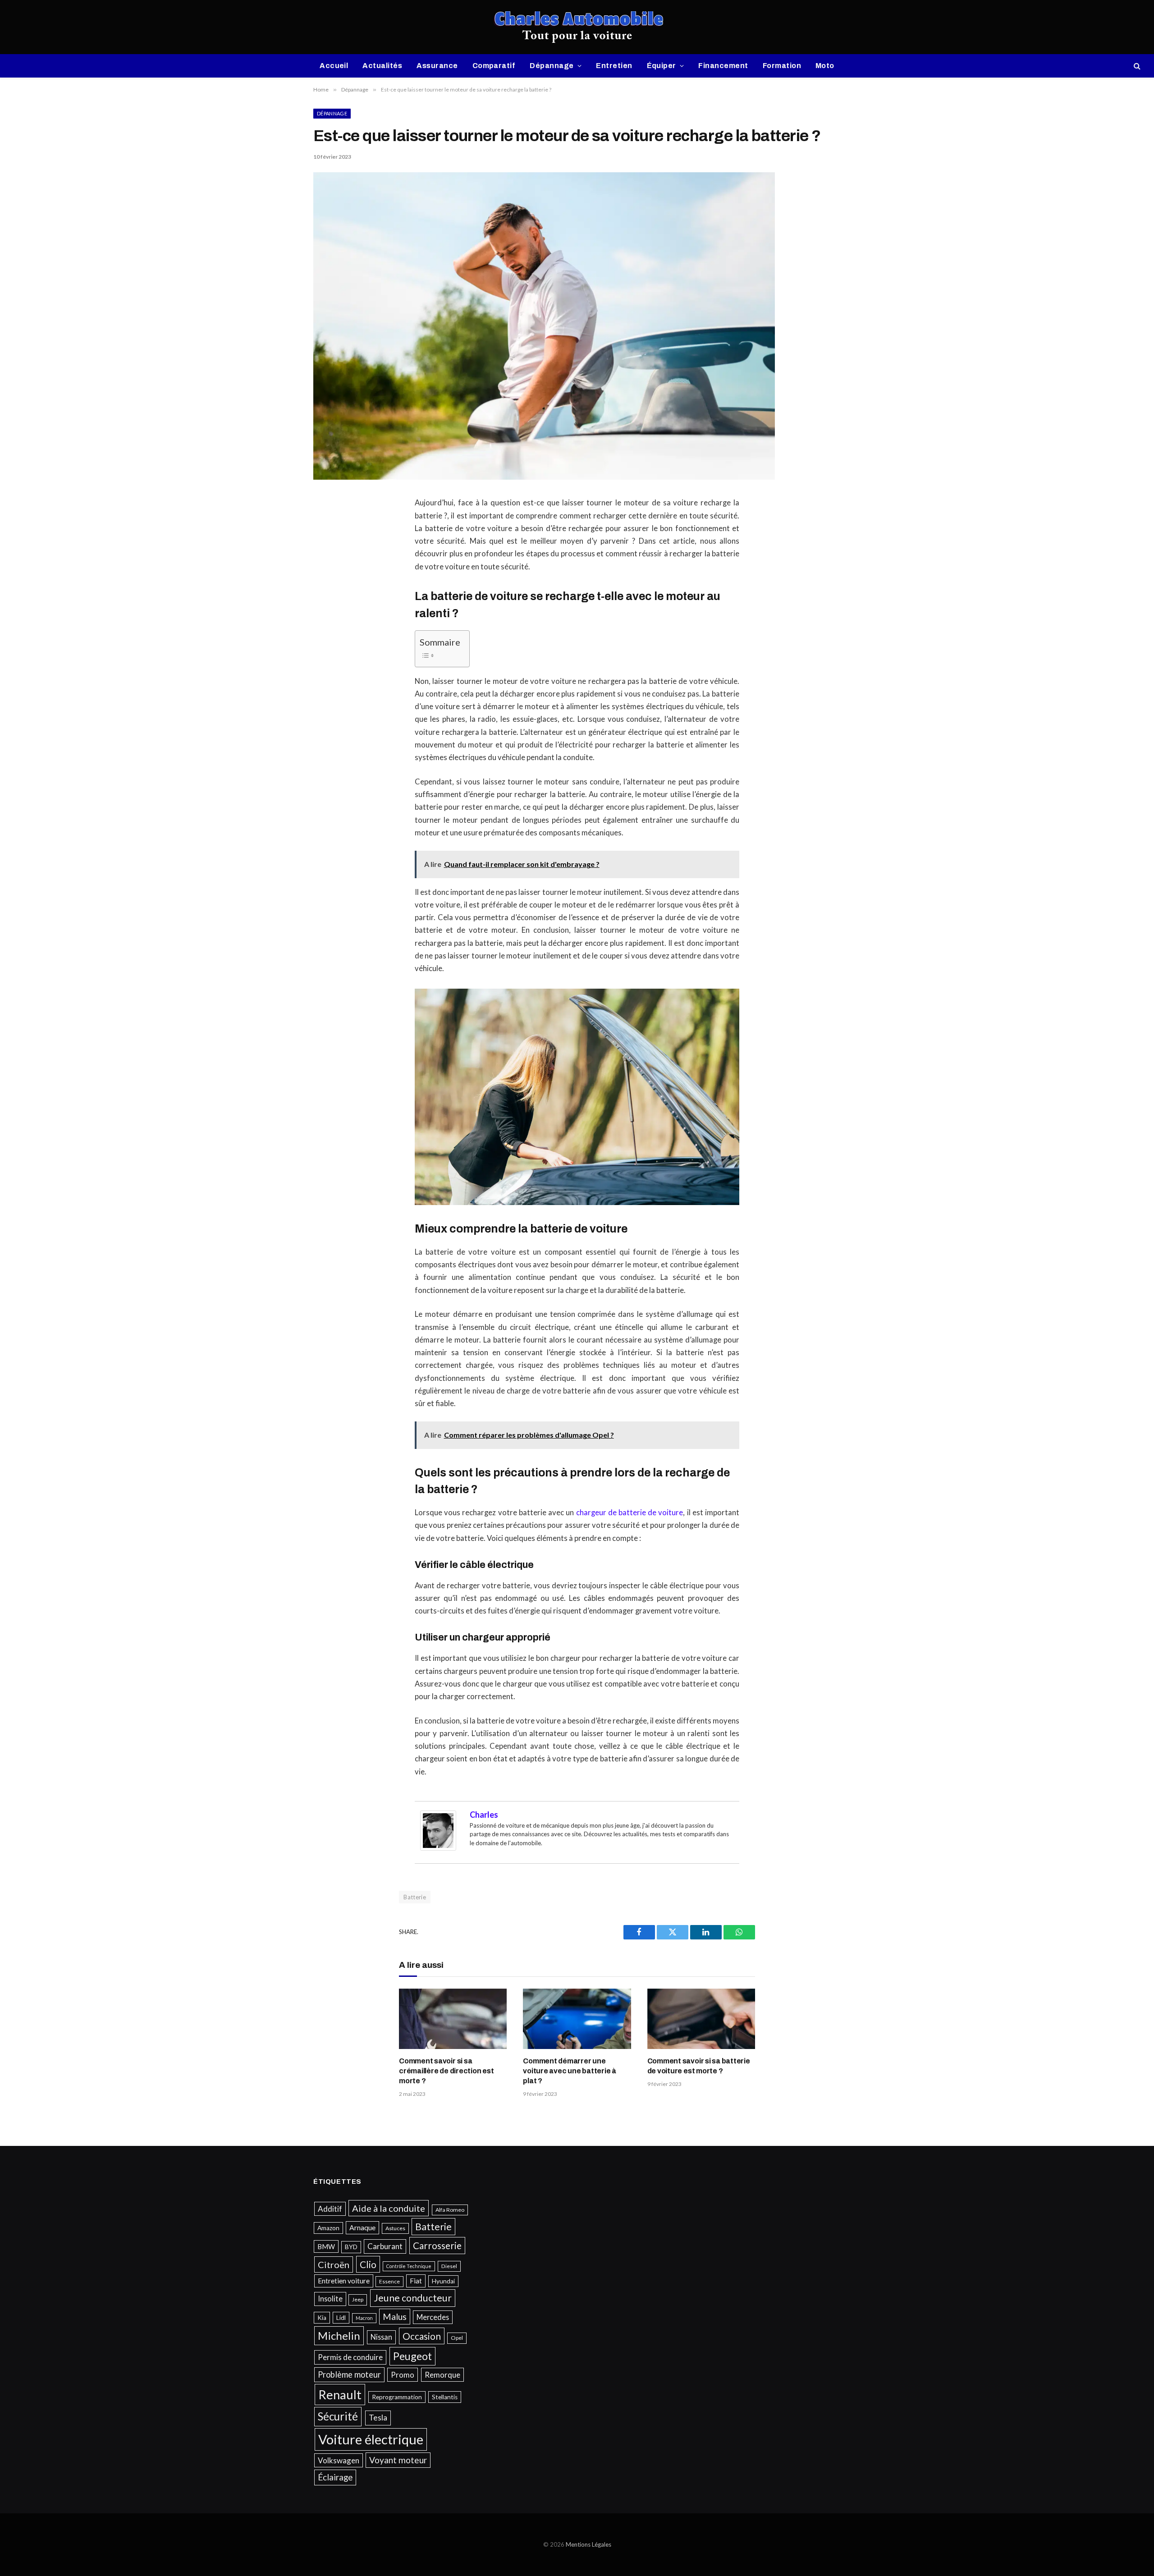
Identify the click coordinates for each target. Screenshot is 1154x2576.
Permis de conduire (350, 2357)
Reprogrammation (397, 2397)
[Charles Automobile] (577, 27)
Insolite (330, 2299)
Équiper (662, 66)
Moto (825, 66)
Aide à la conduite (389, 2208)
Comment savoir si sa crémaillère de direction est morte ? (446, 2071)
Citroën (334, 2264)
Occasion (422, 2336)
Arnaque (362, 2228)
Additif (330, 2209)
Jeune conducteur (413, 2298)
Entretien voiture (344, 2281)
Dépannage (552, 66)
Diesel (449, 2266)
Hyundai (443, 2281)
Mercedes (433, 2317)
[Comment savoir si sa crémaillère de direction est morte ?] (453, 2019)
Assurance (437, 66)
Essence (389, 2281)
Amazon (328, 2228)
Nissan (381, 2337)
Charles (484, 1815)
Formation (782, 66)
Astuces (395, 2228)
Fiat (416, 2281)
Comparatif (494, 66)
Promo (403, 2375)
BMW (326, 2246)
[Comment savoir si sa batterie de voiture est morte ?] (701, 2019)
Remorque (442, 2375)
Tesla (378, 2418)
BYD (351, 2247)
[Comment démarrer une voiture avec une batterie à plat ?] (577, 2019)
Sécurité (338, 2416)
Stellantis (445, 2397)
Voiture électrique (371, 2439)
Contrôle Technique (409, 2266)
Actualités (382, 66)
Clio (368, 2264)
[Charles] (438, 1848)
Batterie (415, 1897)
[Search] (1136, 66)
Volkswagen (339, 2460)
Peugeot (412, 2356)
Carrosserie (437, 2245)
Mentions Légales (588, 2544)
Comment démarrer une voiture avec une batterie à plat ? (570, 2071)
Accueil (334, 66)
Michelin (339, 2335)
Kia (322, 2318)
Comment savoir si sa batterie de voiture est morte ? (699, 2066)
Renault (340, 2395)
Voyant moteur (398, 2460)
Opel (457, 2338)
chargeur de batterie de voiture (630, 1513)
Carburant (385, 2246)
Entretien (614, 66)
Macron (364, 2318)
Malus (395, 2317)
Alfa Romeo (450, 2210)
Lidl (341, 2318)
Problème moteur (349, 2374)
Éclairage (335, 2477)
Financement (723, 66)
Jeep (358, 2299)
